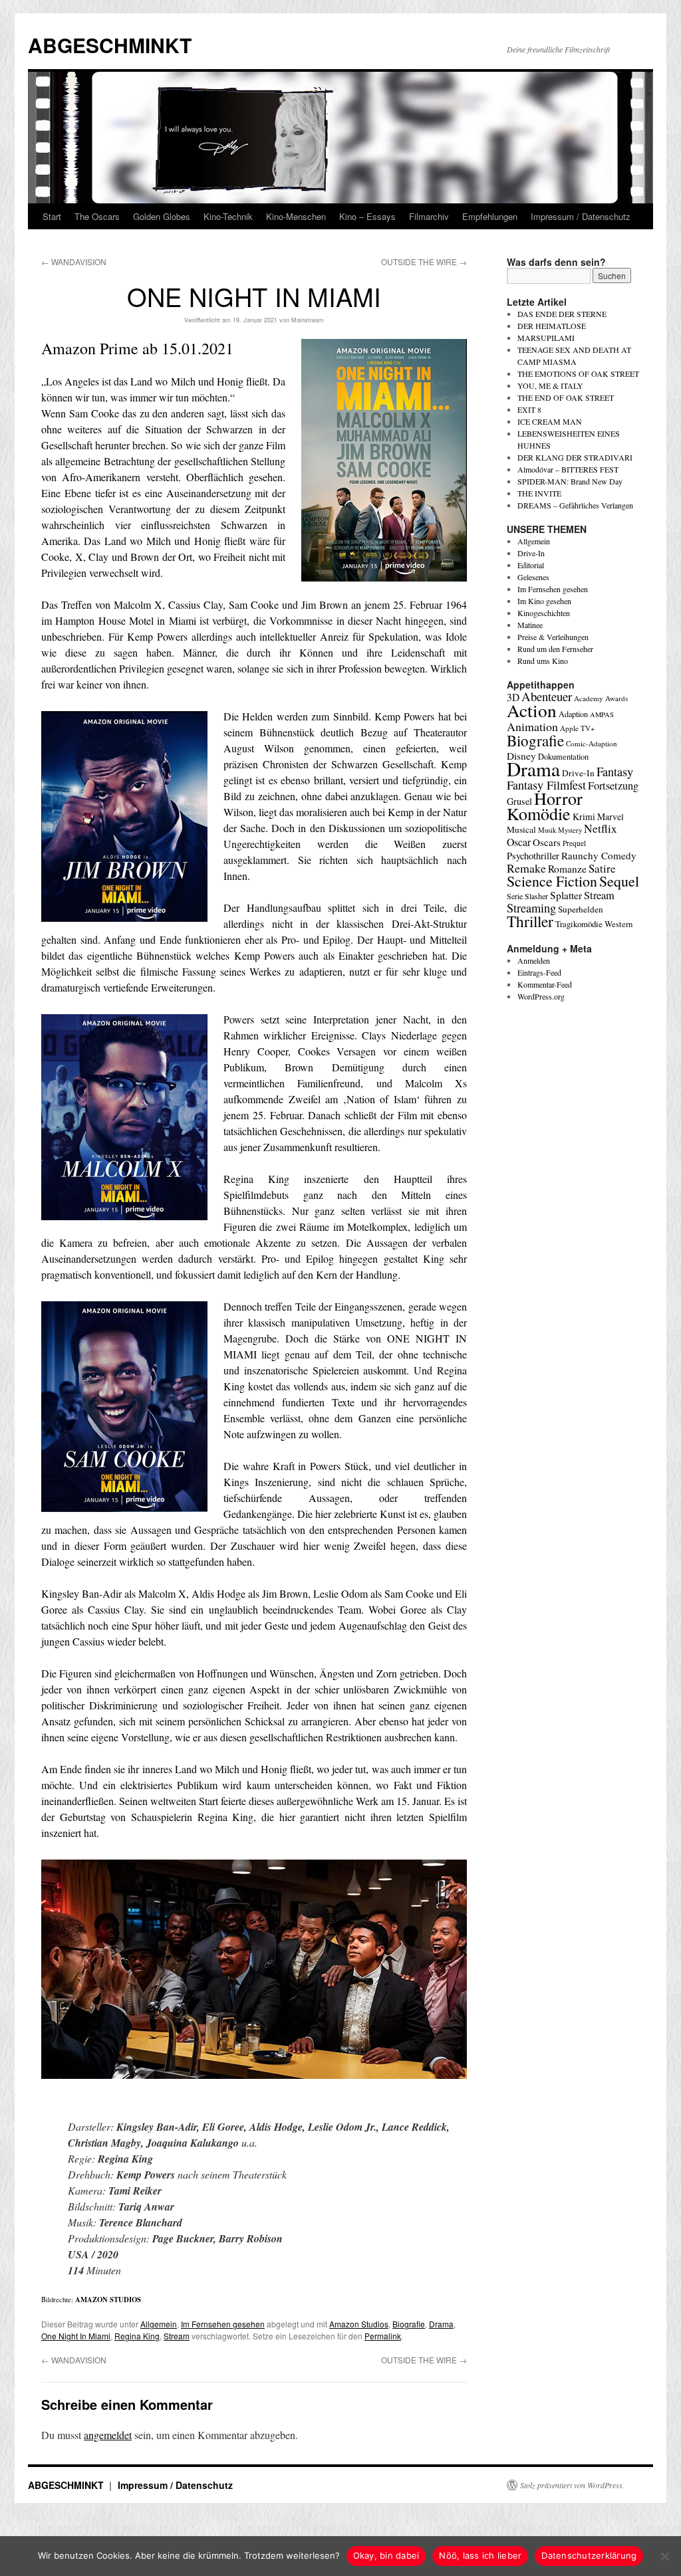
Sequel (619, 881)
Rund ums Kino (543, 661)
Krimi (584, 816)
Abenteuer (547, 696)
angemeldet (108, 2435)
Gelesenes (533, 577)
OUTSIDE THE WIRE (424, 262)
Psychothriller (533, 856)
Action (532, 710)
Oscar (519, 842)
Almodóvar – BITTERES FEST (568, 469)
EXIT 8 (529, 409)
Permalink (383, 2336)
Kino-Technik (228, 216)
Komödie (539, 813)
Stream (177, 2336)
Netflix (601, 828)
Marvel (611, 816)
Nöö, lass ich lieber (480, 2555)
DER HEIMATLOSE (552, 326)
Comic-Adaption (592, 743)
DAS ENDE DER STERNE (562, 314)
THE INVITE (539, 493)
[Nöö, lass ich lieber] (664, 2556)
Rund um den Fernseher (555, 649)
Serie (515, 896)
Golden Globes (162, 216)
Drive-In (531, 553)
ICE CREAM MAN (550, 421)
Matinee (530, 625)
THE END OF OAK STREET (566, 397)
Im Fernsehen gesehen (223, 2324)
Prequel (574, 843)
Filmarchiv (429, 216)
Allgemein (159, 2324)
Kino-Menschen (296, 216)
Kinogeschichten (544, 613)
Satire (602, 868)
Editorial (531, 565)
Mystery (570, 830)
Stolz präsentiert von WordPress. (572, 2485)
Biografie (409, 2324)
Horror (558, 798)
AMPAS (602, 714)
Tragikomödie (579, 924)
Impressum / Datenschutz (581, 216)
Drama (441, 2324)
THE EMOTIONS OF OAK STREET (578, 374)
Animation (532, 726)
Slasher (536, 896)
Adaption (573, 714)
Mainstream (308, 320)
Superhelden (581, 909)
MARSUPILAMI (546, 338)
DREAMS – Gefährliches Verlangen (575, 505)
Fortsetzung (613, 786)
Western (618, 924)
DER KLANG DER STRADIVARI (575, 457)
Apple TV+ (577, 728)
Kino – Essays (367, 216)
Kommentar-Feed (545, 984)
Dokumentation (563, 757)
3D (513, 697)
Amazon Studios (359, 2324)
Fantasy (615, 772)
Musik (547, 830)
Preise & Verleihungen (553, 637)
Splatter (566, 895)
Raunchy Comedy (599, 855)
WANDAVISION (74, 262)
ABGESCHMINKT (110, 45)
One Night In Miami (76, 2336)
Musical (521, 829)
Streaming (531, 908)
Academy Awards (601, 698)
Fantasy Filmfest (546, 785)
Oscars (547, 842)
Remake (526, 868)
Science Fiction (552, 881)
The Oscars (97, 216)
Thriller (530, 921)
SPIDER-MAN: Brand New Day (570, 481)
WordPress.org (541, 996)
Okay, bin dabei (386, 2555)
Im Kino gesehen (544, 601)
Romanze (567, 869)
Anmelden (534, 960)
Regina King (137, 2336)
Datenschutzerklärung (589, 2555)
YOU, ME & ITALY (550, 385)
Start (52, 216)
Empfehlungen (490, 216)
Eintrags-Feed (539, 972)
